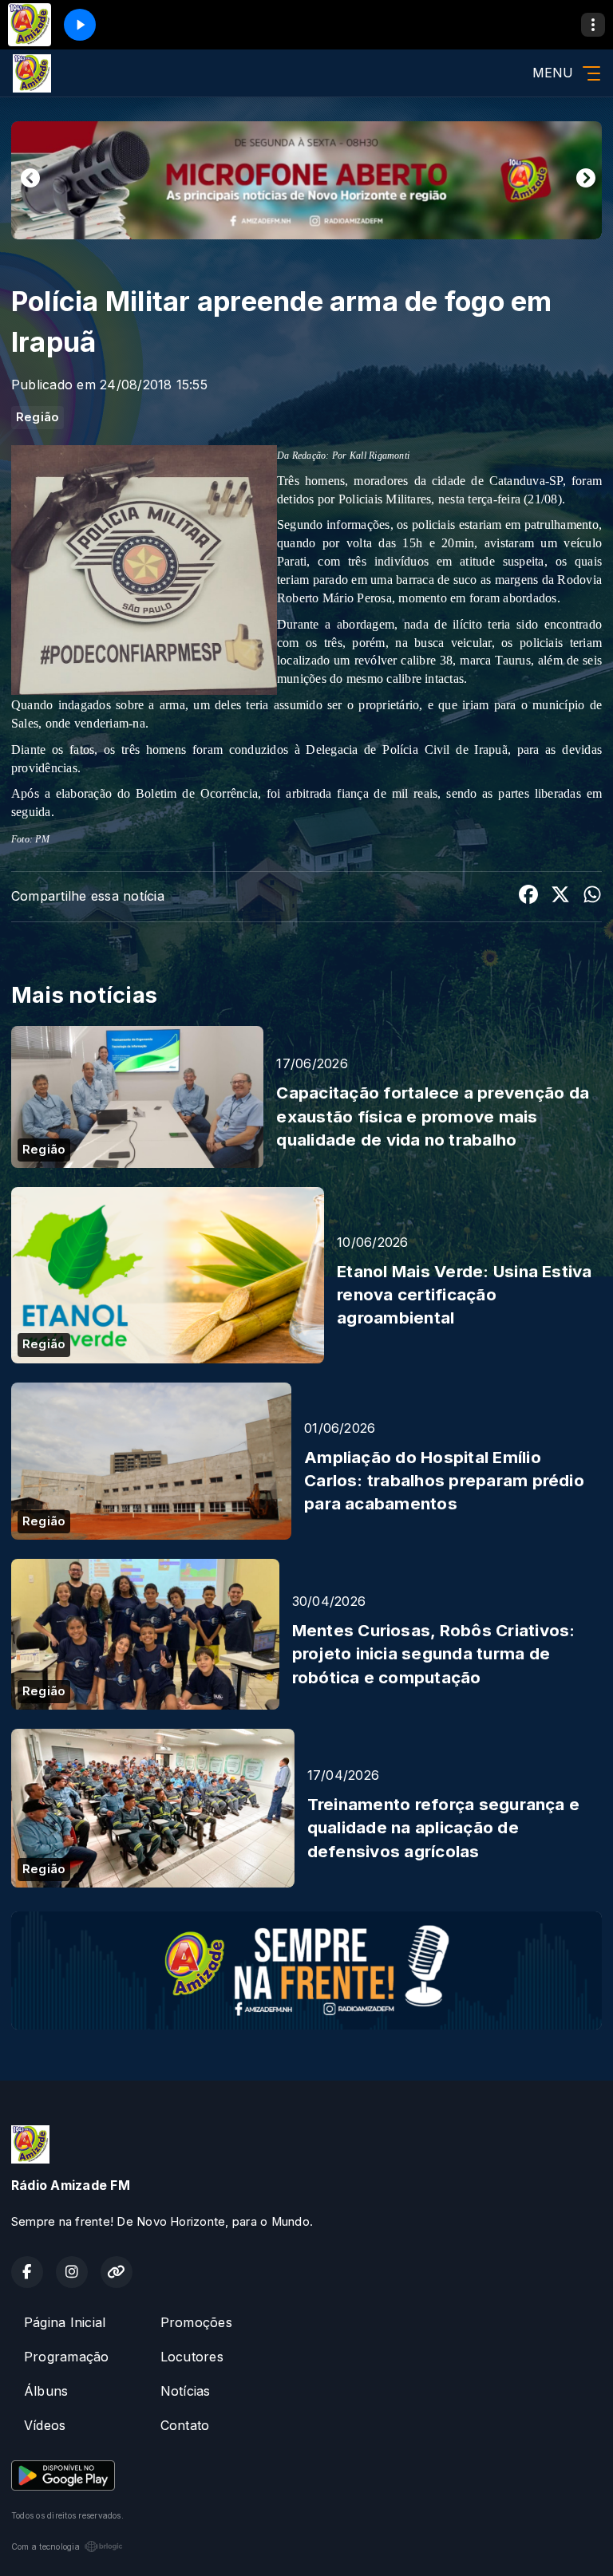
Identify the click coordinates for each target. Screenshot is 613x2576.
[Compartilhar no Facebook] (528, 897)
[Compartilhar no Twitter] (560, 897)
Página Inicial (65, 2322)
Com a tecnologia (45, 2546)
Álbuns (46, 2391)
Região (38, 417)
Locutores (192, 2357)
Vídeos (45, 2425)
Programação (67, 2357)
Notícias (186, 2391)
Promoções (196, 2322)
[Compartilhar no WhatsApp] (592, 897)
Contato (185, 2425)
